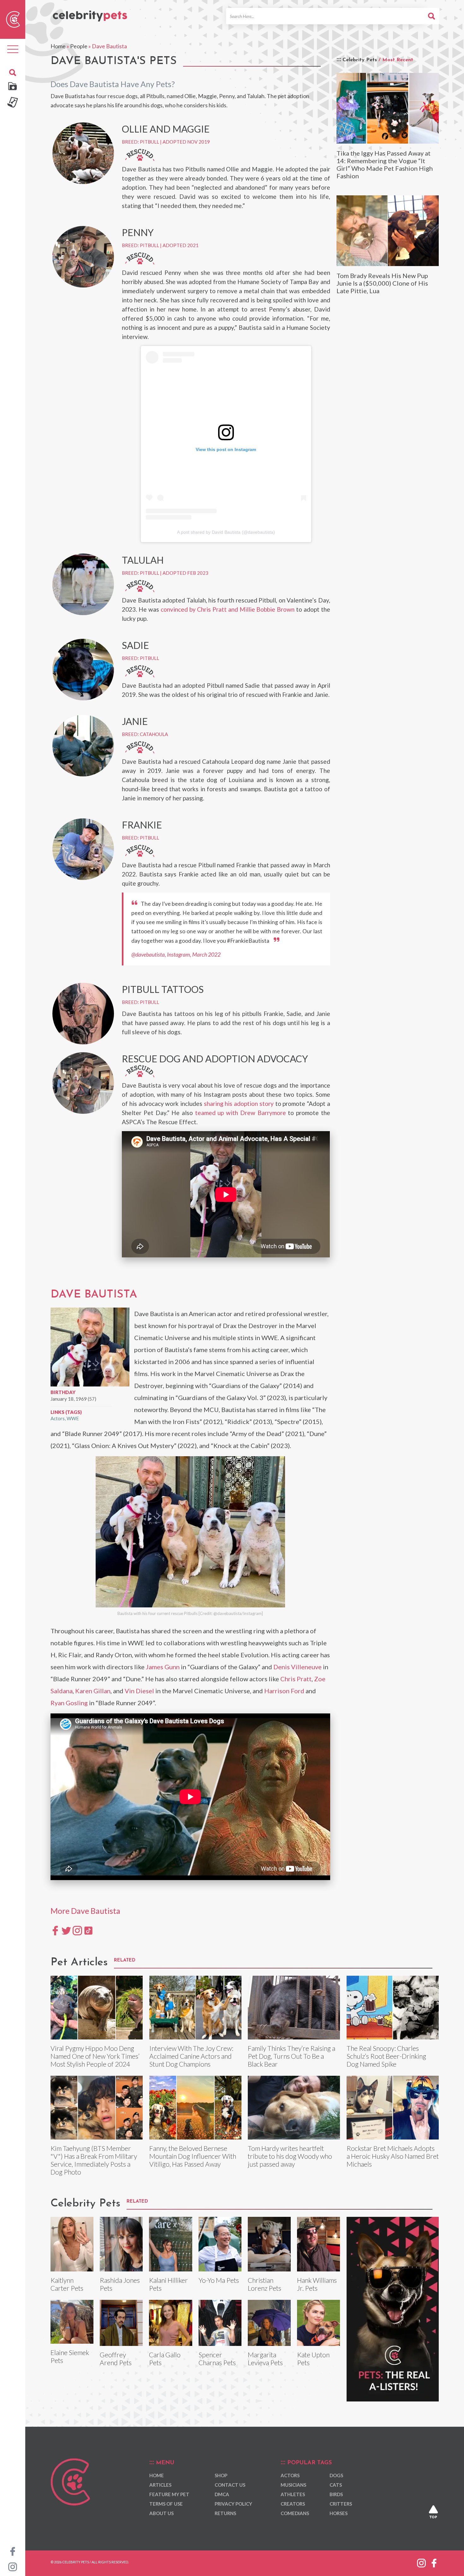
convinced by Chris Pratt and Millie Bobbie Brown (228, 609)
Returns (225, 2513)
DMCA (222, 2494)
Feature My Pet (169, 2494)
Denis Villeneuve (297, 1667)
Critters (341, 2504)
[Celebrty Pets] (90, 13)
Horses (339, 2513)
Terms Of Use (166, 2504)
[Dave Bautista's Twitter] (66, 1930)
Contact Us (230, 2485)
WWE (73, 1418)
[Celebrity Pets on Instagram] (13, 2566)
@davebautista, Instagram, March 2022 (176, 955)
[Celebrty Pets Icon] (13, 19)
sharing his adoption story (239, 1104)
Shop (221, 2475)
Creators (293, 2504)
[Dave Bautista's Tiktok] (88, 1930)
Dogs (336, 2475)
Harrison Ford (284, 1691)
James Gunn (163, 1667)
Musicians (293, 2485)
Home (58, 46)
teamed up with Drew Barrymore (241, 1113)
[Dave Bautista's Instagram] (77, 1930)
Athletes (293, 2494)
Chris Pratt (296, 1679)
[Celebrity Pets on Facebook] (13, 2551)
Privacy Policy (233, 2504)
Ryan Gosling (69, 1703)
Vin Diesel (139, 1691)
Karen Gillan (93, 1691)
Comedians (295, 2513)
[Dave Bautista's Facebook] (55, 1930)
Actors (58, 1418)
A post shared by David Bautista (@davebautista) (226, 532)
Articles (160, 2485)
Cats (336, 2485)
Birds (336, 2494)
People (79, 46)
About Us (161, 2513)
